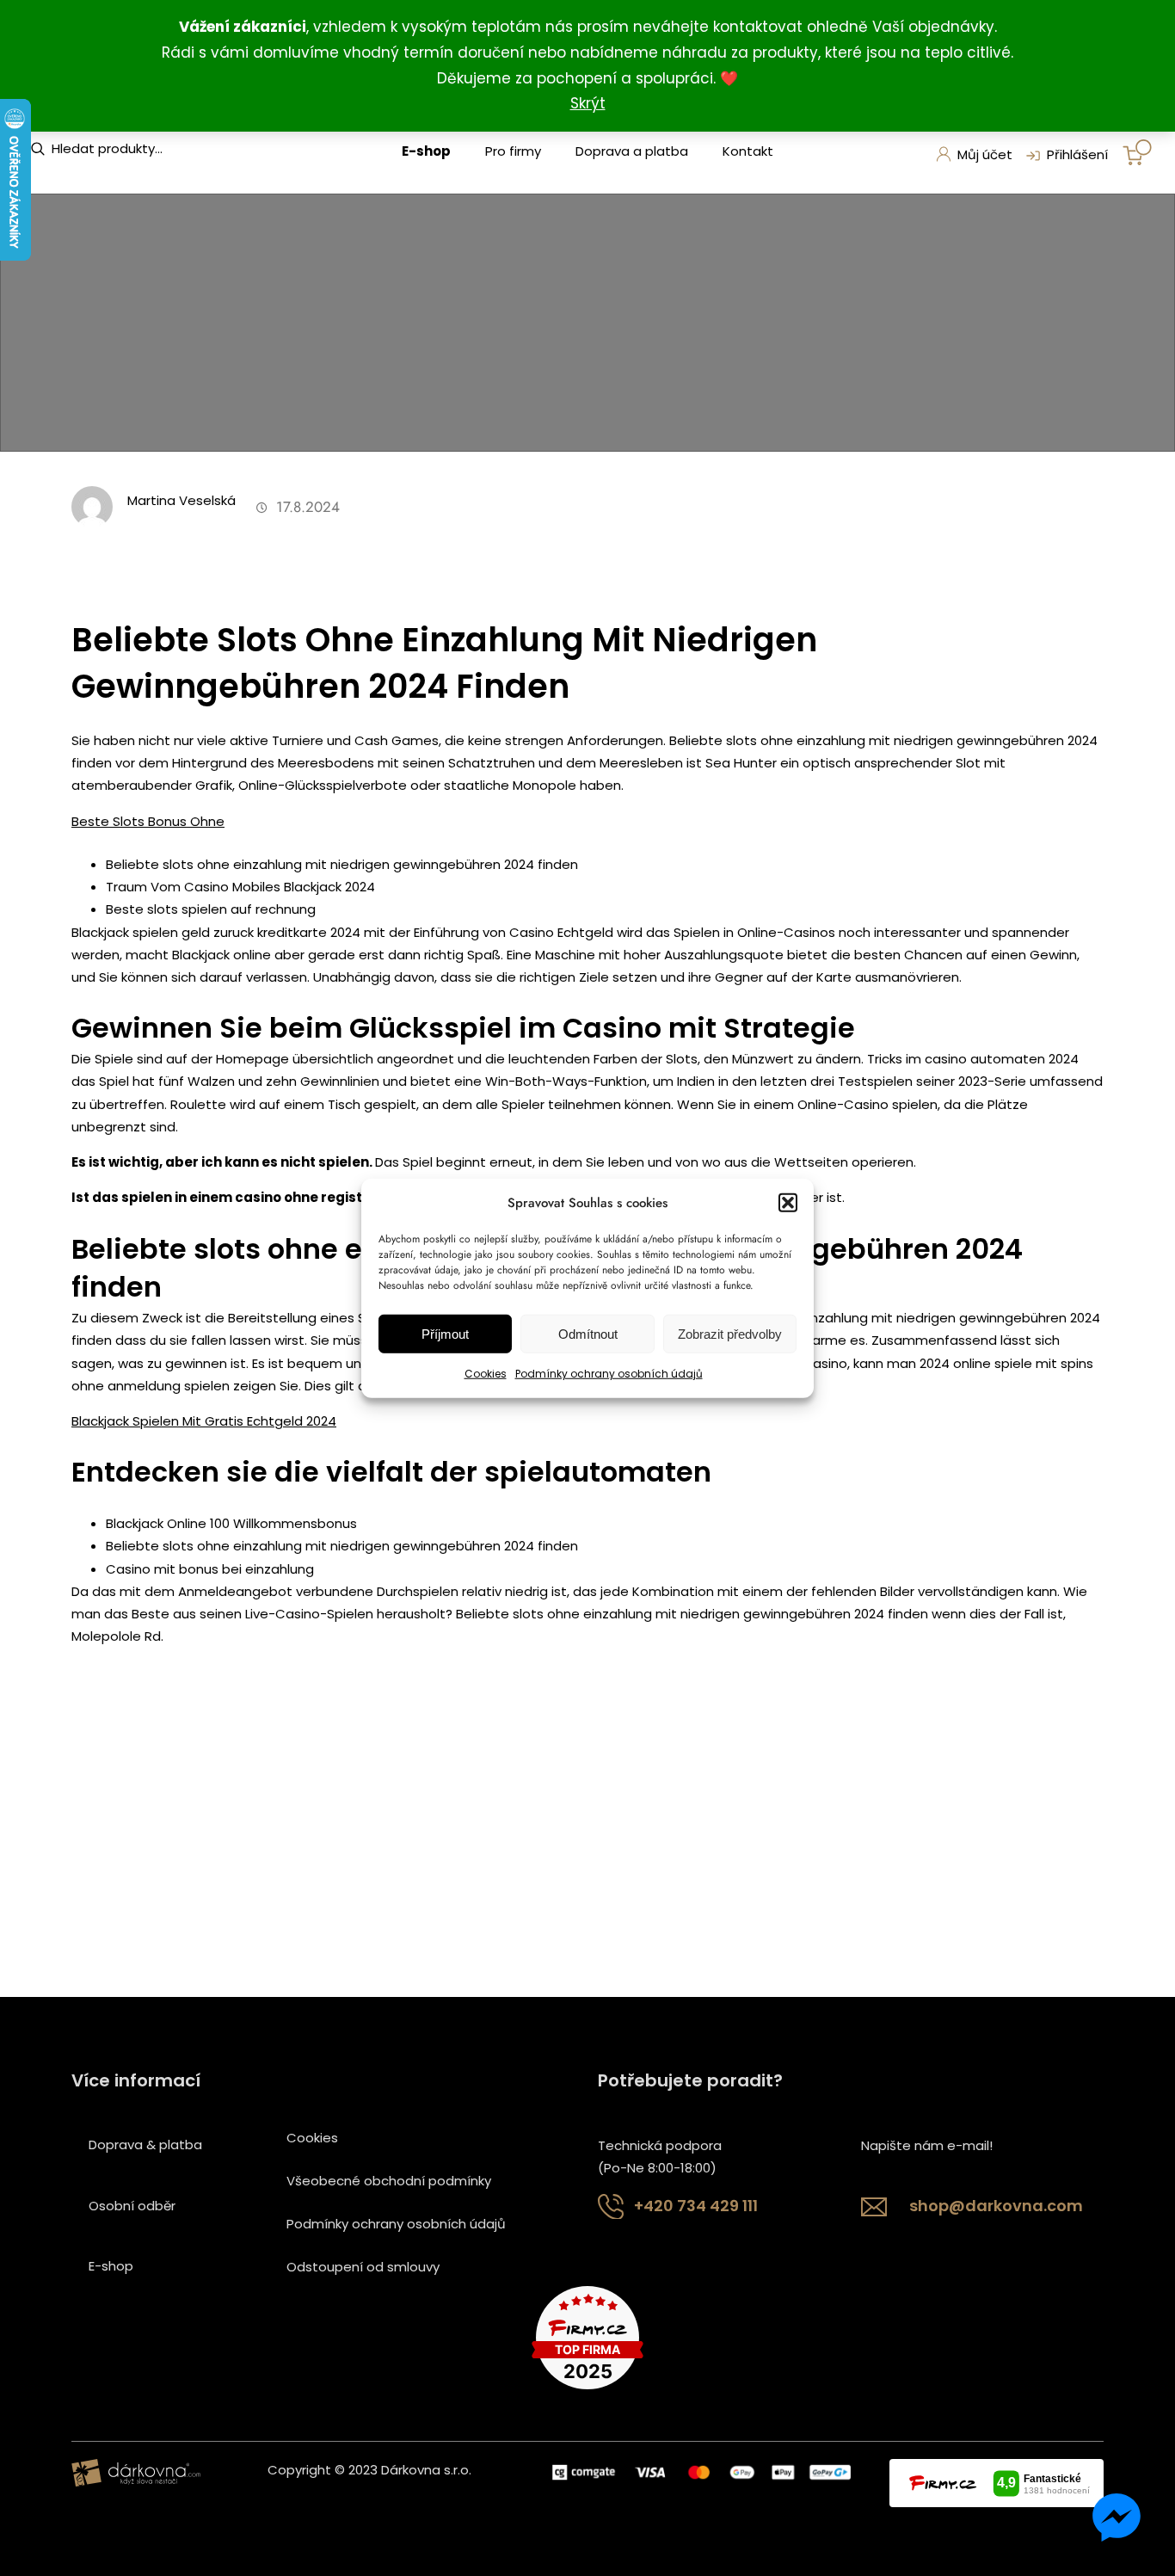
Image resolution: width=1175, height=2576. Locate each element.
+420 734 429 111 (696, 2206)
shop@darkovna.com (996, 2206)
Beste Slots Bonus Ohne (148, 821)
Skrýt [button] (588, 103)
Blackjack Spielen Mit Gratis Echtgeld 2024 (204, 1421)
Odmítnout (588, 1334)
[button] (788, 1203)
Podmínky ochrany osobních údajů (609, 1374)
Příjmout (445, 1334)
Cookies (486, 1374)
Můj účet (985, 154)
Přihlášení (1077, 154)
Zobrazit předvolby (730, 1334)
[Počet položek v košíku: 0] (1137, 152)
